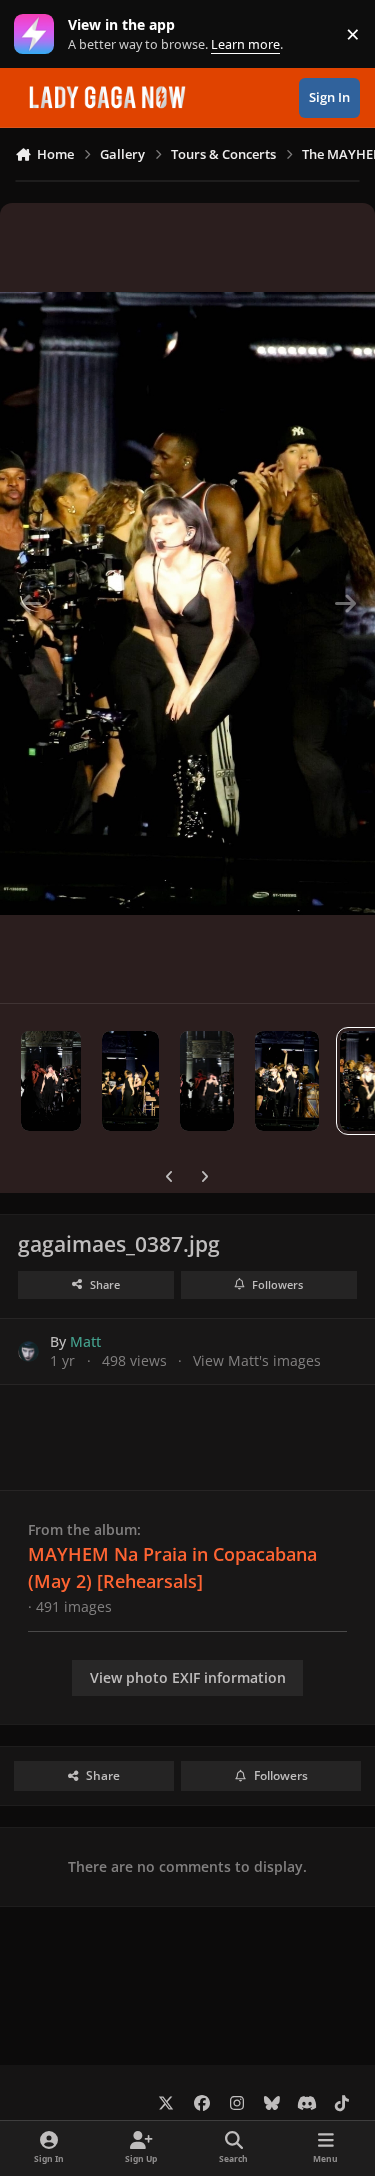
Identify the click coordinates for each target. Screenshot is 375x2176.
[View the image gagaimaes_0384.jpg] (130, 1081)
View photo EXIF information (188, 1677)
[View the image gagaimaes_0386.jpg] (286, 1081)
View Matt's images (257, 1360)
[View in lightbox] (187, 603)
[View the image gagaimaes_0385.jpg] (207, 1081)
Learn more (38, 34)
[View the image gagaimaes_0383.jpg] (51, 1081)
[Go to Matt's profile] (28, 1351)
